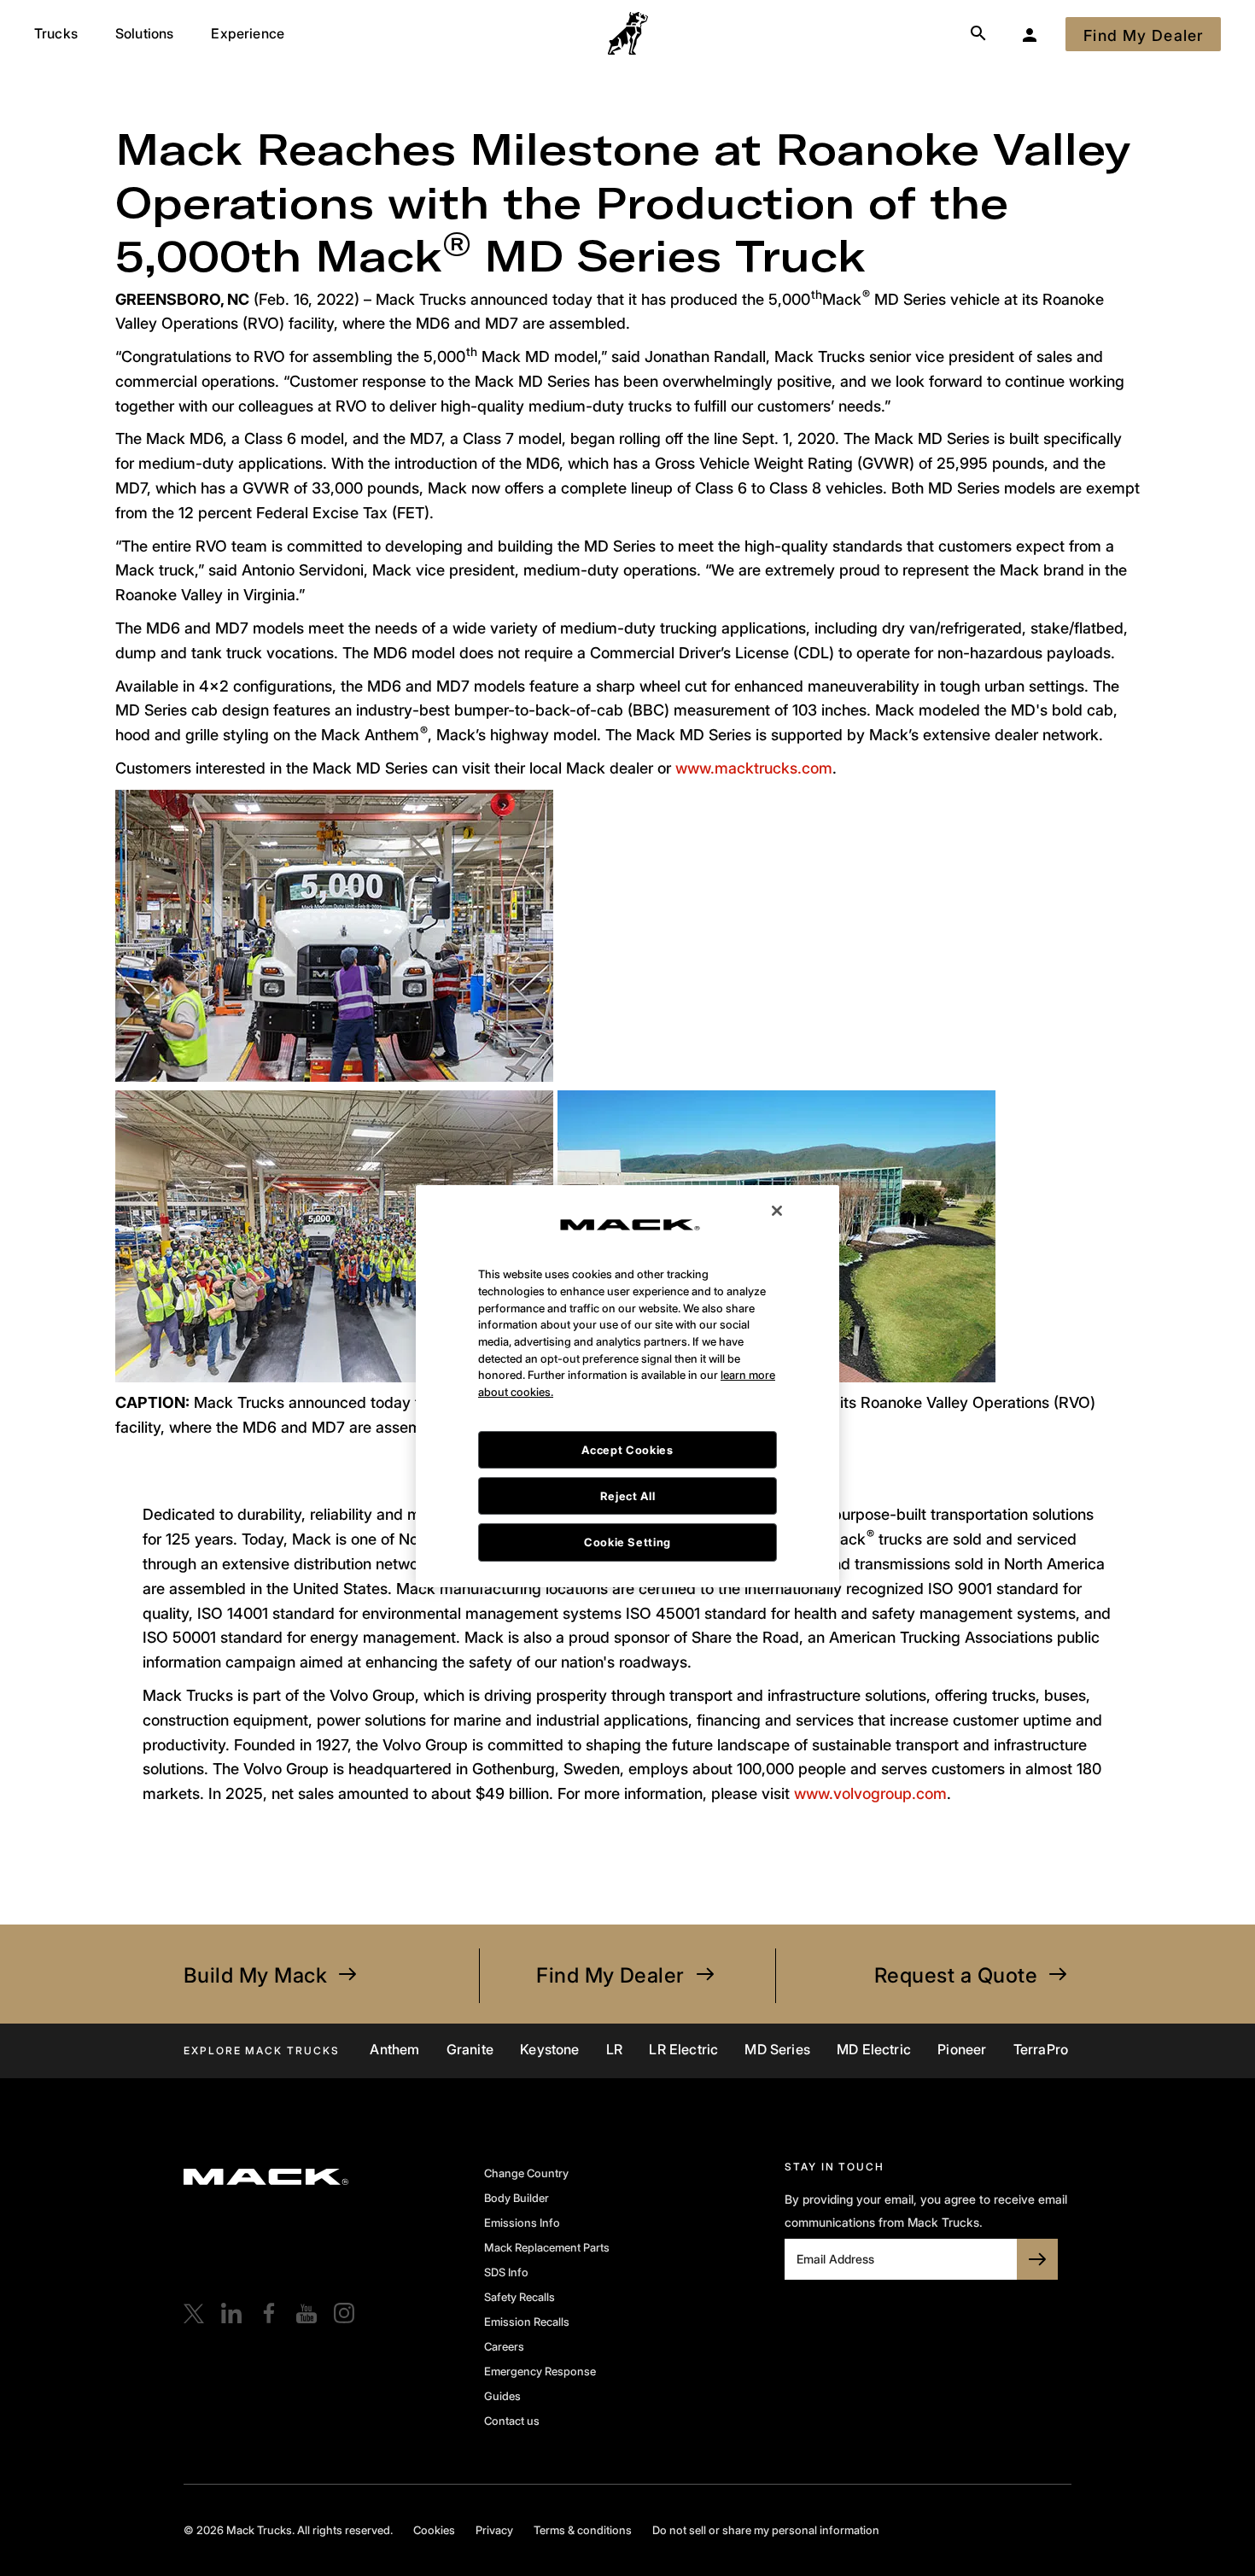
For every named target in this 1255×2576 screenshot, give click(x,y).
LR (614, 2049)
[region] (627, 1286)
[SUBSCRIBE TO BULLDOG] (1037, 2259)
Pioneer (962, 2049)
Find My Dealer (610, 1975)
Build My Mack (255, 1975)
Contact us (512, 2421)
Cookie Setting (627, 1443)
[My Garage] (1030, 34)
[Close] (777, 1111)
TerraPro (1041, 2049)
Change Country (526, 2173)
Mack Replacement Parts (547, 2247)
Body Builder (517, 2198)
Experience (248, 33)
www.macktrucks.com (754, 768)
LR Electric (683, 2049)
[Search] (978, 34)
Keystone (549, 2049)
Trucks (56, 33)
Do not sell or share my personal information (766, 2530)
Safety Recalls (520, 2297)
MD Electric (874, 2049)
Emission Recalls (527, 2322)
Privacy (494, 2530)
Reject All (628, 1396)
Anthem (394, 2049)
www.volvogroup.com (870, 1793)
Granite (470, 2049)
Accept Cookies (627, 1350)
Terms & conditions (583, 2530)
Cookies (434, 2530)
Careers (504, 2346)
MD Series (777, 2049)
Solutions (144, 33)
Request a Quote (956, 1975)
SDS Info (506, 2272)
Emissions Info (522, 2223)
